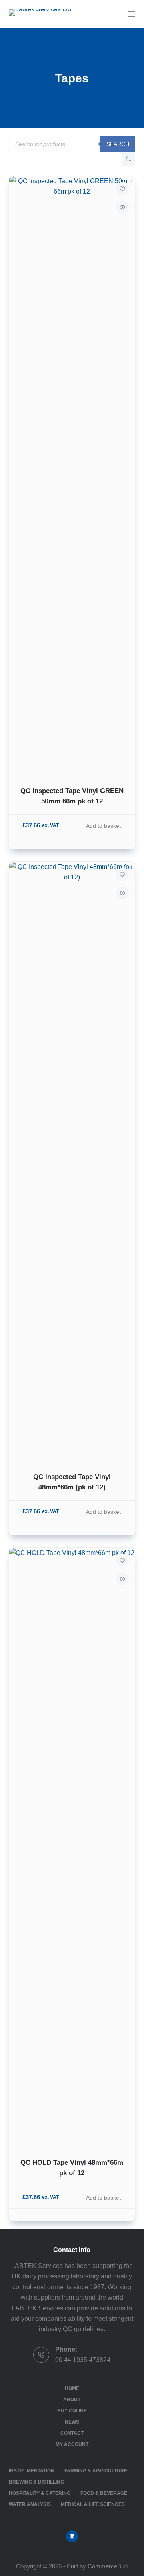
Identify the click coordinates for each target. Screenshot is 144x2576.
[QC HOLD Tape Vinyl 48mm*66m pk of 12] (72, 1848)
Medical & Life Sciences (93, 2504)
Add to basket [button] (103, 826)
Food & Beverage (104, 2493)
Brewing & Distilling (36, 2482)
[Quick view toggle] (122, 207)
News (72, 2422)
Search (118, 144)
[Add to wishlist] (122, 188)
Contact (72, 2433)
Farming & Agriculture (96, 2471)
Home (72, 2388)
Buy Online (72, 2411)
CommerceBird (108, 2566)
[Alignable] (72, 2536)
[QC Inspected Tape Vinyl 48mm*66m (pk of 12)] (72, 1162)
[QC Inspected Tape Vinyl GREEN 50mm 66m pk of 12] (72, 476)
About (72, 2400)
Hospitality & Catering (40, 2493)
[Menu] (132, 14)
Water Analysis (30, 2504)
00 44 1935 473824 (83, 2360)
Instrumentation (32, 2471)
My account (72, 2444)
